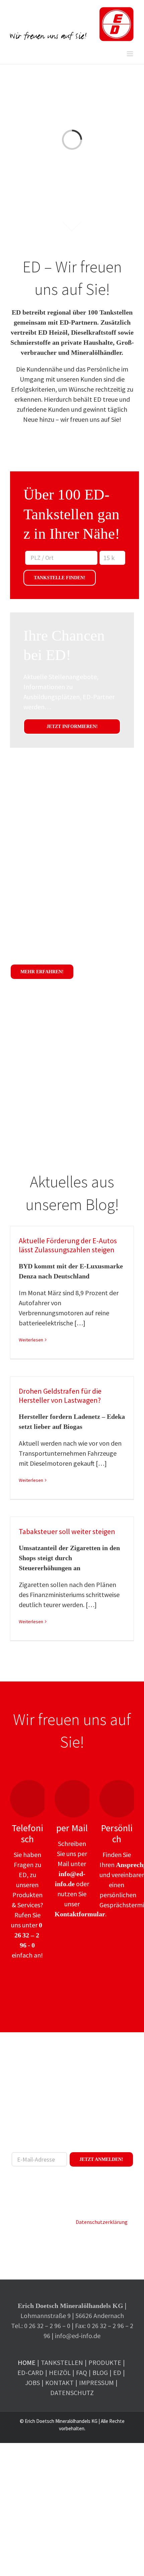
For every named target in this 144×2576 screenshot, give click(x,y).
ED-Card (30, 2372)
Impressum (96, 2383)
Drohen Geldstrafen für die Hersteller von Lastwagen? (60, 1396)
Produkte (105, 2362)
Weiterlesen (31, 1340)
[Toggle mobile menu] (130, 54)
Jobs (32, 2383)
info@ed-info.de (78, 2336)
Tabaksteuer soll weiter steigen (67, 1531)
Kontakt (59, 2383)
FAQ (82, 2372)
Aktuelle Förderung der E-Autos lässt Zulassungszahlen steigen (68, 1245)
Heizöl (60, 2372)
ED (117, 2372)
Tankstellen (62, 2362)
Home (27, 2362)
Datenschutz (72, 2393)
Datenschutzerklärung (102, 2222)
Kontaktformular (80, 1914)
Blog (100, 2372)
